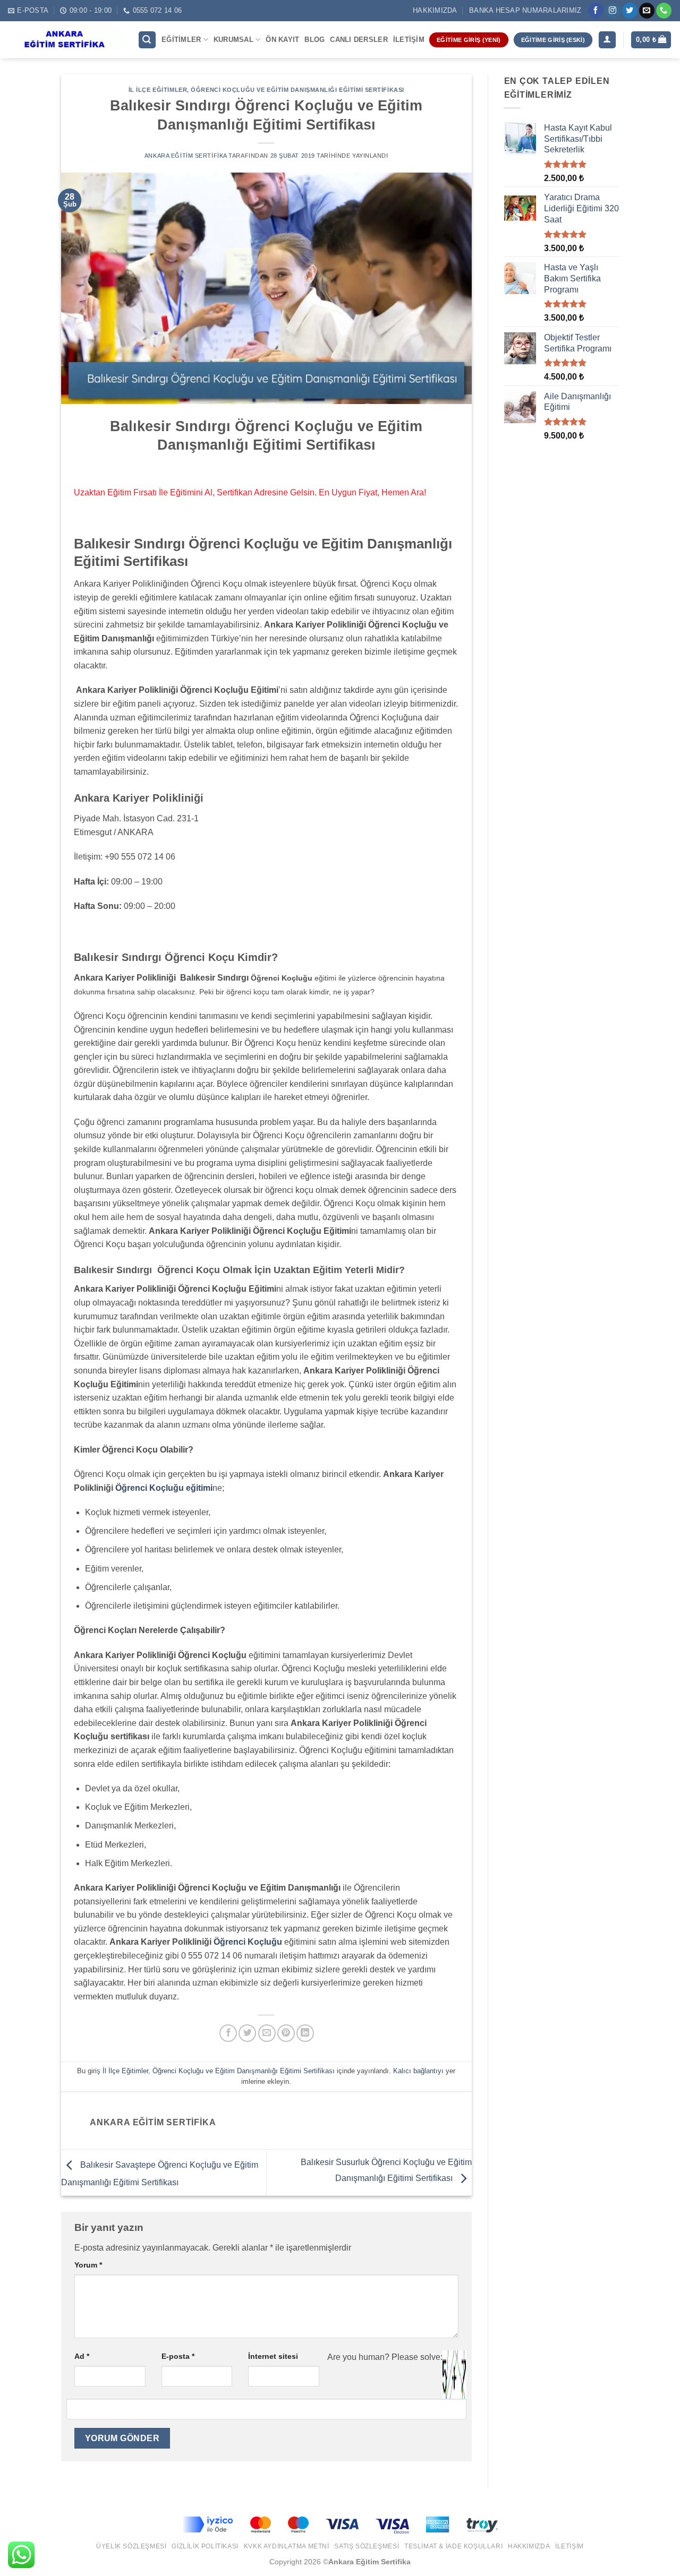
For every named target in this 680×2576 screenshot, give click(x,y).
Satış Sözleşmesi (367, 2546)
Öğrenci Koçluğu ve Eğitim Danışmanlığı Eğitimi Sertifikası (297, 90)
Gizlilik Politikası (205, 2546)
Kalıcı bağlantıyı (418, 2071)
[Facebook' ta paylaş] (228, 2033)
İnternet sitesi (273, 2356)
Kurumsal (233, 40)
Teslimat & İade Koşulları (453, 2546)
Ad (82, 2356)
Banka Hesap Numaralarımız (525, 10)
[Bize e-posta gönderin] (647, 11)
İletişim (409, 40)
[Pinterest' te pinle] (286, 2033)
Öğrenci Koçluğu (248, 1942)
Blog (314, 40)
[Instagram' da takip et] (613, 11)
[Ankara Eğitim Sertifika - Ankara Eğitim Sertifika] (65, 40)
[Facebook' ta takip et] (596, 11)
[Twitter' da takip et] (630, 11)
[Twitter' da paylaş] (247, 2033)
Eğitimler (181, 40)
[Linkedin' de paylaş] (305, 2033)
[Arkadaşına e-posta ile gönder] (267, 2033)
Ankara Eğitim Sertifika (186, 156)
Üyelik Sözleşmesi (131, 2546)
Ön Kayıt (282, 40)
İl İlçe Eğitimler (158, 90)
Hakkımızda (435, 10)
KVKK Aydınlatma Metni (287, 2546)
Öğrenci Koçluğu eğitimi (164, 1488)
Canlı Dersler (359, 40)
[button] (147, 40)
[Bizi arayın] (664, 11)
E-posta (178, 2356)
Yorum (88, 2265)
